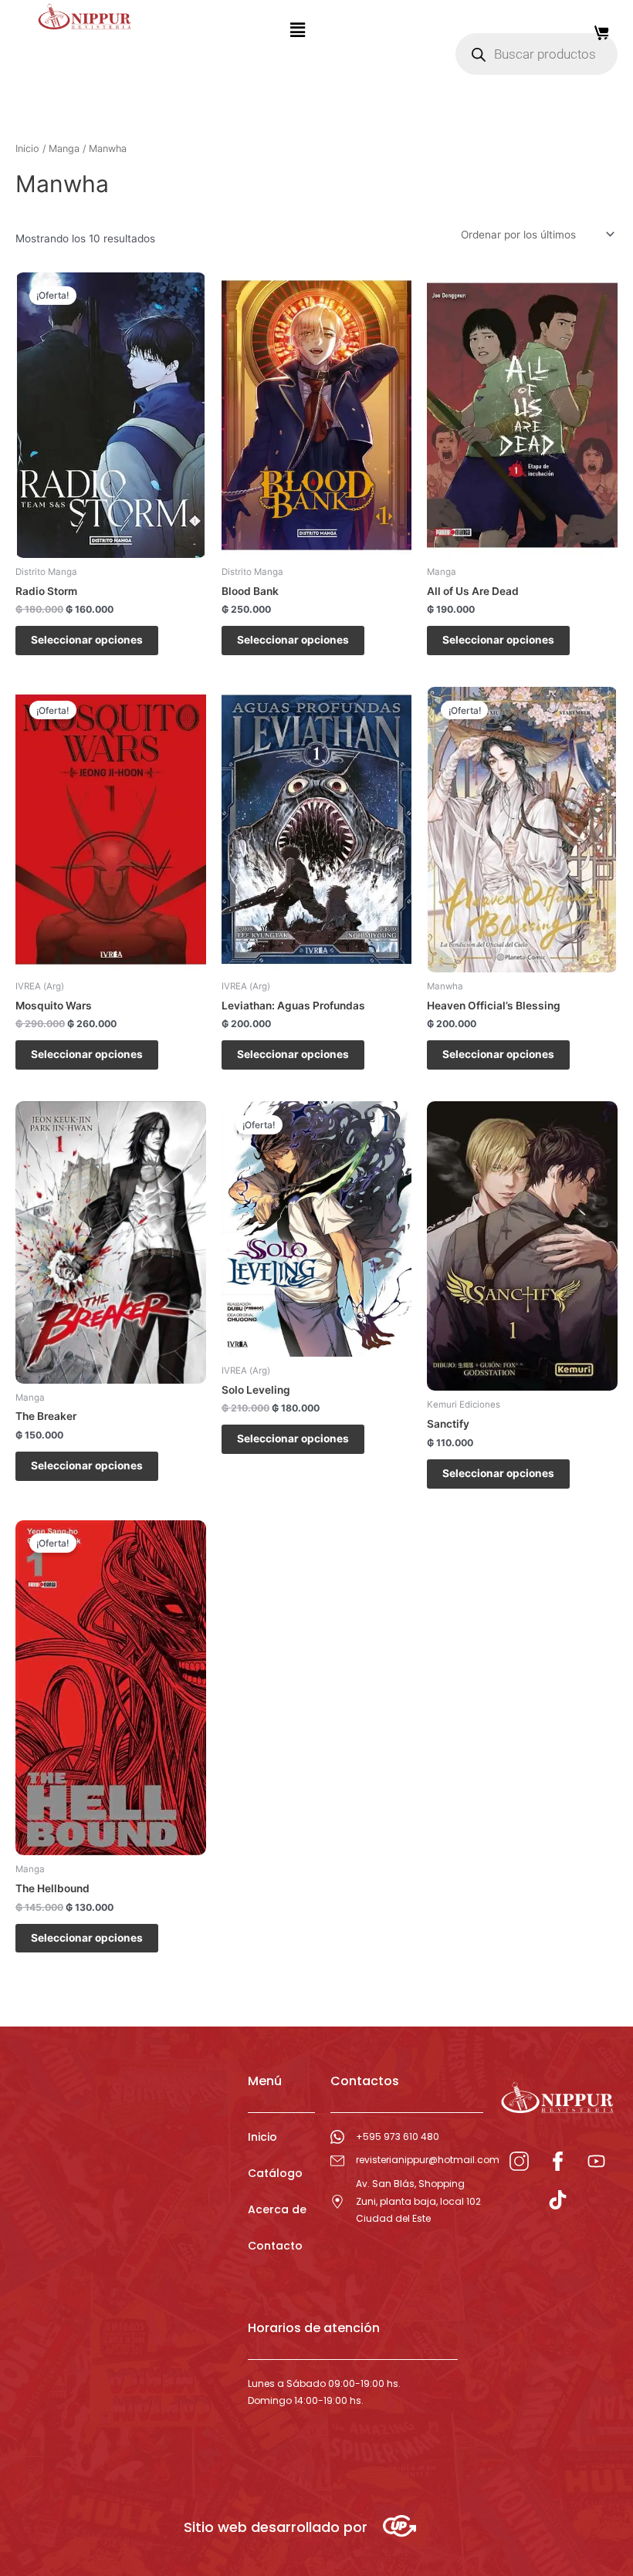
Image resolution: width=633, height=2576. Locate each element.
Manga (64, 149)
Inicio (27, 149)
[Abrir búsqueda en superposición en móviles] (537, 54)
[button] (297, 30)
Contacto (275, 2246)
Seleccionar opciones (87, 640)
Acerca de (277, 2209)
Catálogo (275, 2173)
